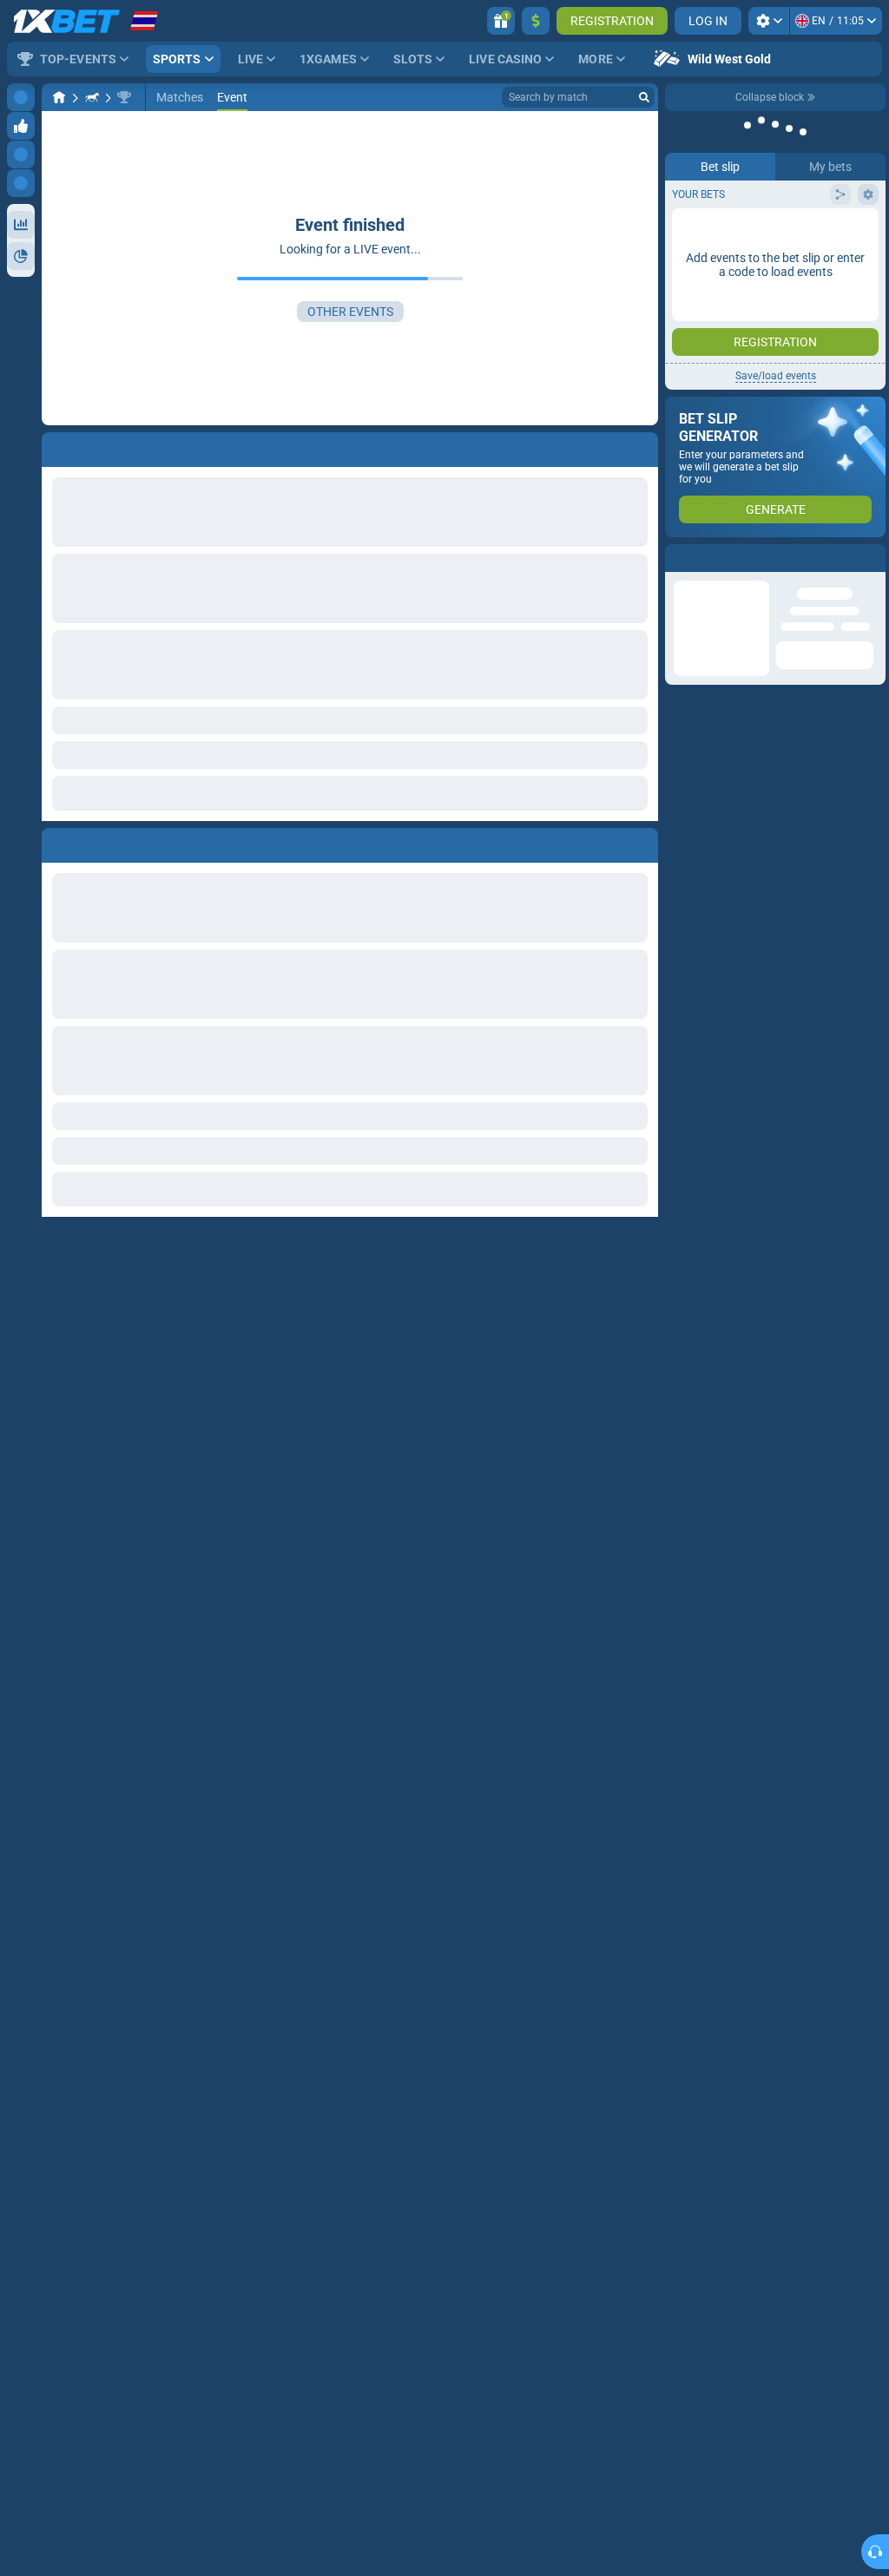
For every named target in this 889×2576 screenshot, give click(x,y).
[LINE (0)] (59, 97)
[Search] (644, 97)
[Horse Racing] (92, 97)
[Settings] (769, 21)
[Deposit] (536, 21)
